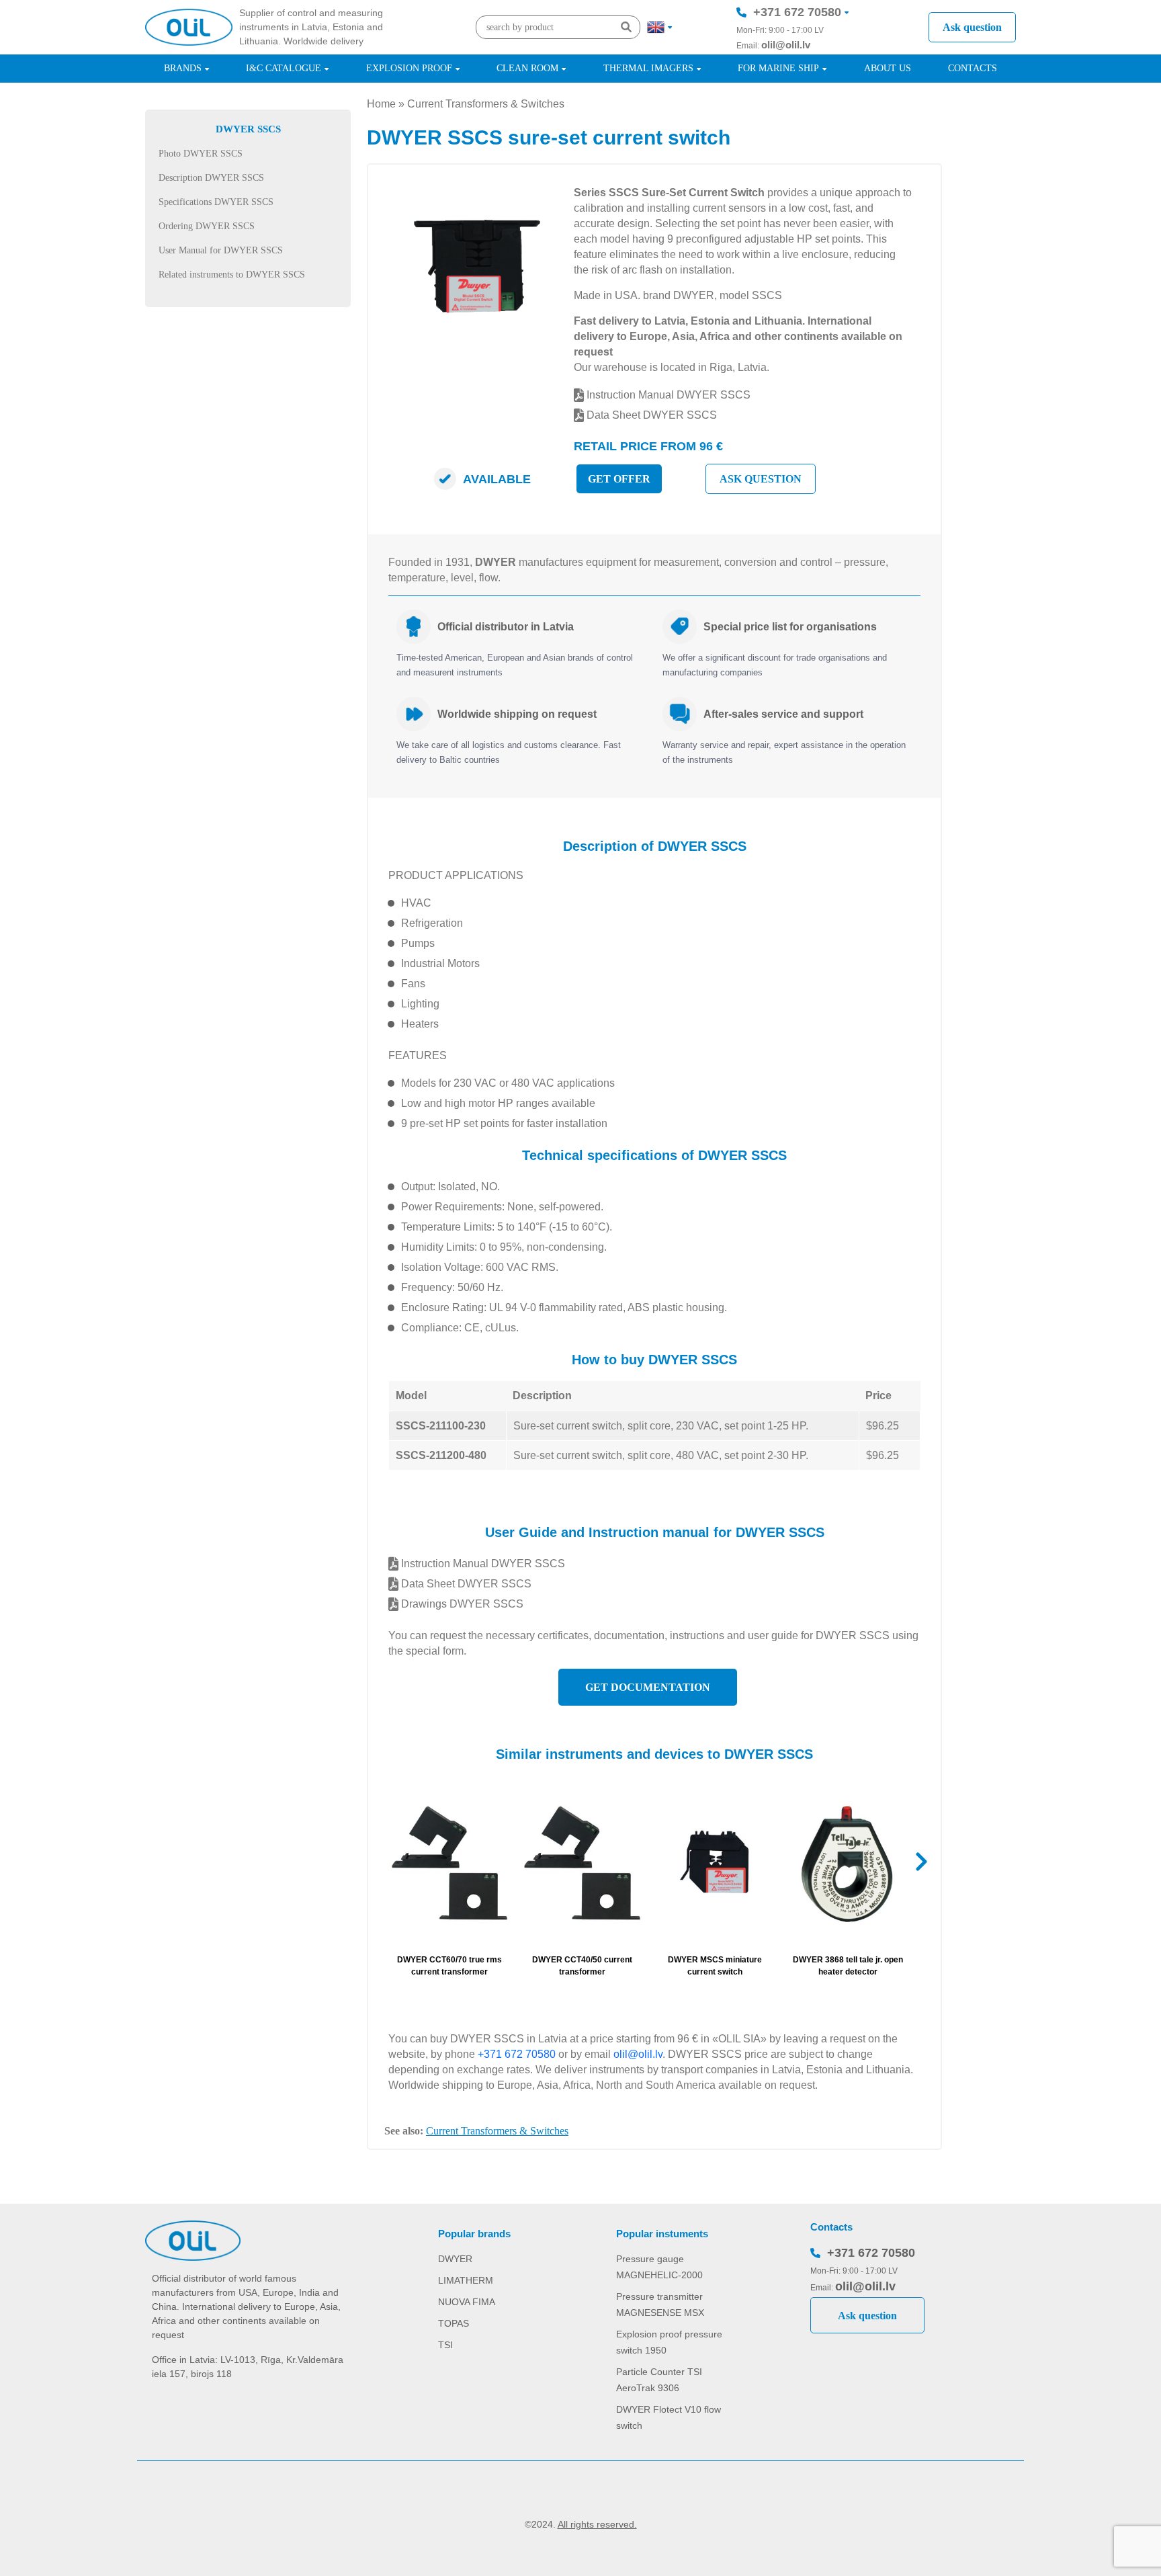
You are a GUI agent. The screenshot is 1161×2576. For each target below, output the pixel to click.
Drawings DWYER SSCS (461, 1604)
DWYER (455, 2259)
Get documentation (648, 1687)
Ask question (972, 27)
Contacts (973, 68)
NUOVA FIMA (467, 2302)
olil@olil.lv (786, 45)
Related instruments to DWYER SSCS (232, 275)
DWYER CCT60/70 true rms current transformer (449, 1966)
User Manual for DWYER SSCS (221, 250)
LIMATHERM (466, 2280)
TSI (445, 2345)
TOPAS (454, 2323)
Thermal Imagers (648, 68)
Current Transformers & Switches (486, 104)
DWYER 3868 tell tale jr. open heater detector (848, 1966)
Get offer (619, 479)
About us (888, 68)
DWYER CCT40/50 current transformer (582, 1966)
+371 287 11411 (797, 52)
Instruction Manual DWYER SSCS (667, 395)
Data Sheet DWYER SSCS (650, 415)
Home (381, 104)
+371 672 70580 (797, 12)
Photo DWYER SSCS (201, 154)
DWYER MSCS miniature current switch (715, 1966)
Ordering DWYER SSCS (207, 226)
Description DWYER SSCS (211, 178)
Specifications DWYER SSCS (216, 202)
